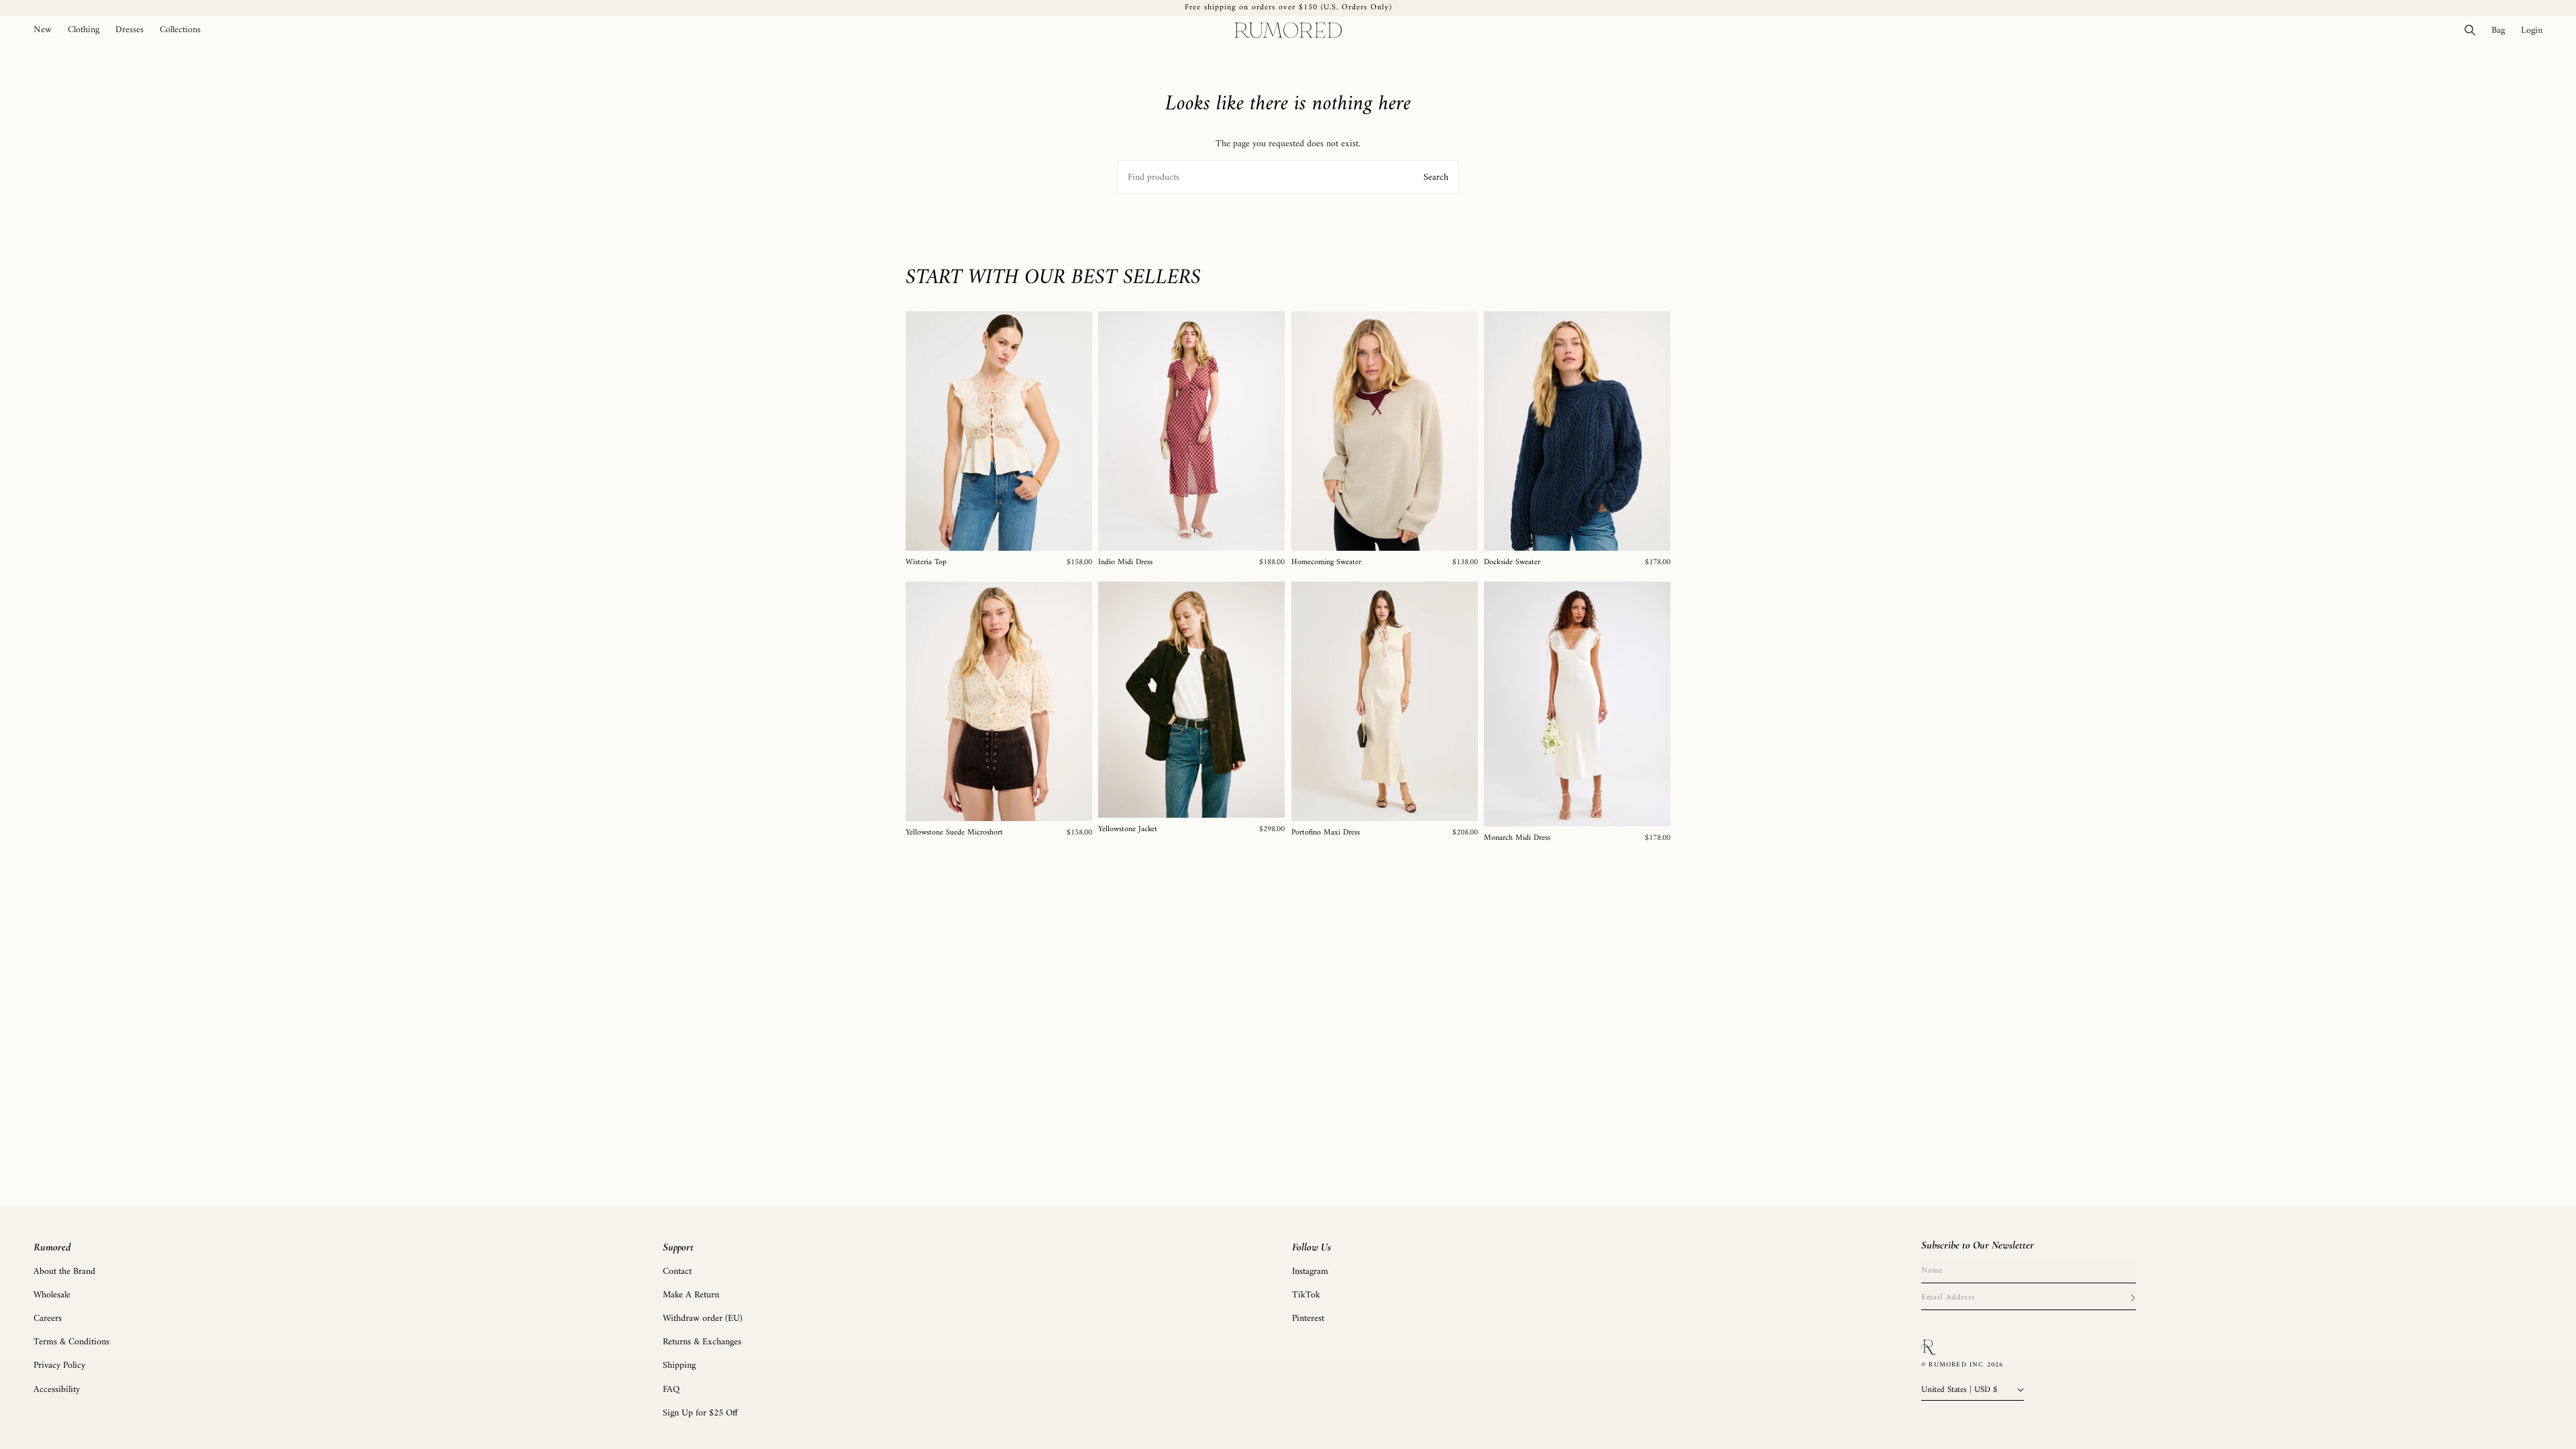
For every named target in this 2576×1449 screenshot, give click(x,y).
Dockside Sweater (1512, 563)
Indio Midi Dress (1125, 563)
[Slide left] (920, 431)
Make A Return (691, 1295)
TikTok (1306, 1295)
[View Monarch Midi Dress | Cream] (1577, 704)
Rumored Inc (1956, 1365)
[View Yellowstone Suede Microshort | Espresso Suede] (999, 701)
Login (2536, 30)
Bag (2502, 30)
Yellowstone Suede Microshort (954, 833)
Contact (677, 1272)
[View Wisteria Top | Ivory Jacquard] (999, 431)
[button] (84, 30)
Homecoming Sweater (1326, 563)
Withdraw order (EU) (703, 1319)
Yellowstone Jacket (1128, 830)
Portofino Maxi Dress (1326, 833)
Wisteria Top (926, 563)
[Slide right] (1077, 431)
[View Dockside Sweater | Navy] (1577, 431)
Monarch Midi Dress (1517, 839)
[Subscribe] (2133, 1298)
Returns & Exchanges (702, 1342)
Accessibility (57, 1390)
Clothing (84, 30)
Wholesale (52, 1295)
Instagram (1310, 1272)
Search (1436, 177)
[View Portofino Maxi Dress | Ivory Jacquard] (1385, 701)
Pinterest (1308, 1319)
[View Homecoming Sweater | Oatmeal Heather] (1385, 431)
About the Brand (64, 1272)
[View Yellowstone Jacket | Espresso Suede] (1191, 700)
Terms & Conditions (71, 1342)
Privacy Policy (59, 1365)
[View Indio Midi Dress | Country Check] (1191, 431)
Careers (48, 1319)
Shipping (679, 1365)
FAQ (671, 1390)
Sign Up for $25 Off (700, 1413)
